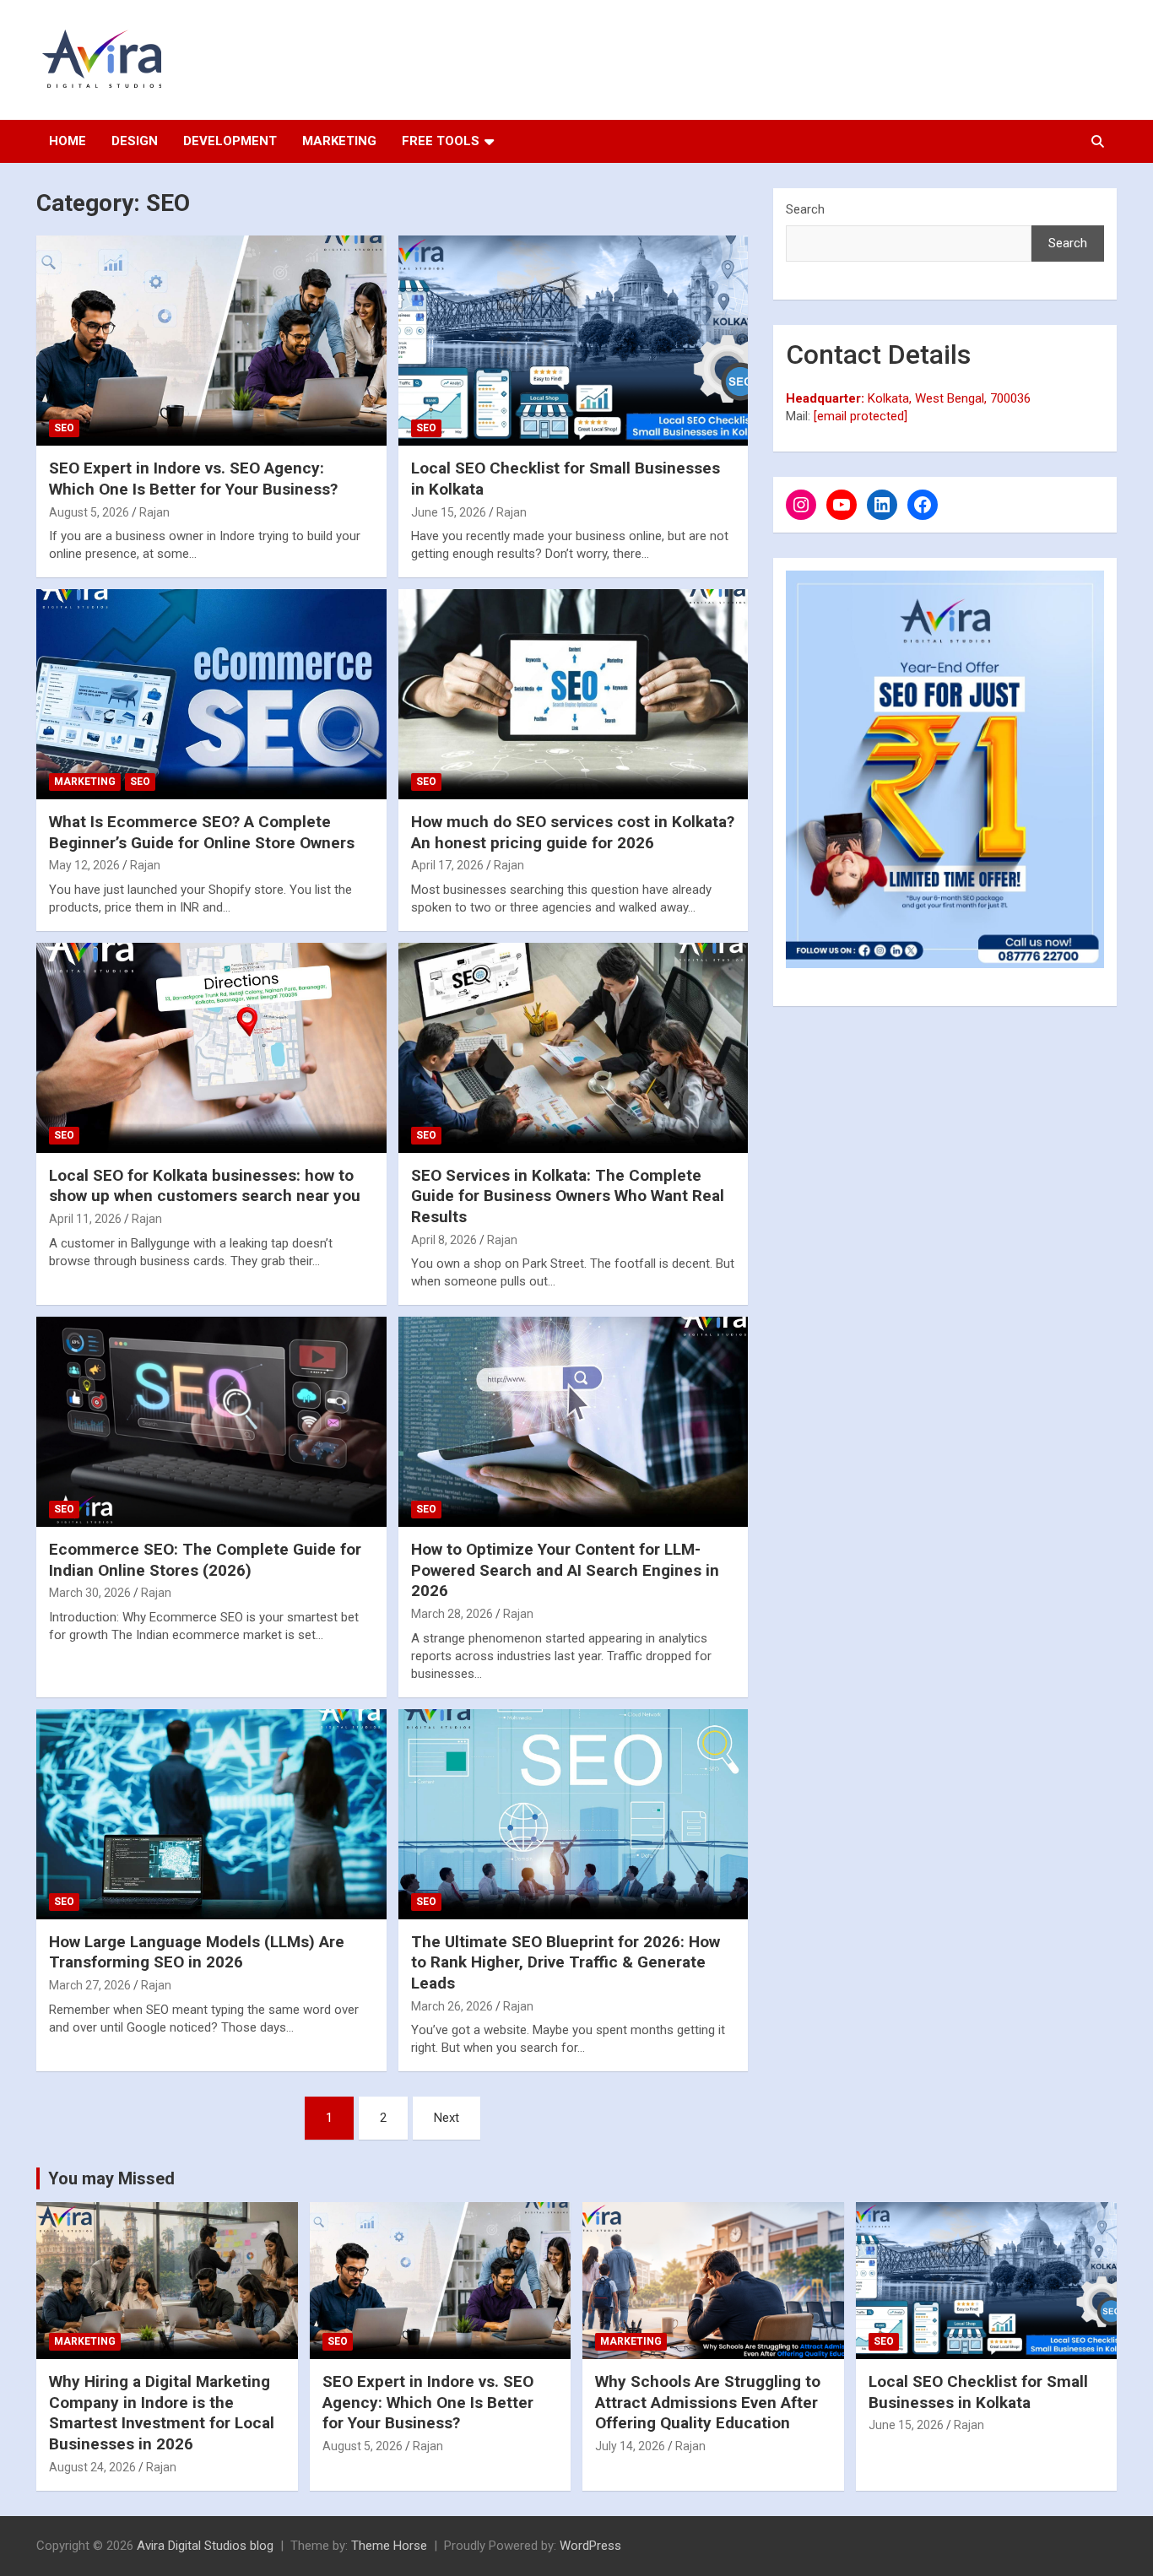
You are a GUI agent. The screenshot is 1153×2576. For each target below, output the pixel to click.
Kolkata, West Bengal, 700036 (908, 398)
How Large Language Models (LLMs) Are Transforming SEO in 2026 (197, 1952)
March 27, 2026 (90, 1985)
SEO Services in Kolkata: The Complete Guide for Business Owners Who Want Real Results (568, 1196)
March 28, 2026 (452, 1614)
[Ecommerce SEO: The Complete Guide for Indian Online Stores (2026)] (211, 1422)
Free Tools (441, 141)
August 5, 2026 (89, 512)
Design (135, 141)
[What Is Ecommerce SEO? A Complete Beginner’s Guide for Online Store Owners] (211, 694)
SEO (64, 428)
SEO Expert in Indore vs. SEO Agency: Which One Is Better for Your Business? (193, 479)
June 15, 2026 (449, 512)
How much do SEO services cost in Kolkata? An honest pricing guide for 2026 (573, 832)
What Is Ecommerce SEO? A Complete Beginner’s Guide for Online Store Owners (202, 832)
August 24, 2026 (92, 2467)
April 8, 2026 (444, 1240)
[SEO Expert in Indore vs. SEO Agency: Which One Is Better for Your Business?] (211, 341)
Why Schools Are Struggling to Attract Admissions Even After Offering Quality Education (708, 2402)
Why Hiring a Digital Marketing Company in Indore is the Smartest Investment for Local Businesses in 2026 (162, 2413)
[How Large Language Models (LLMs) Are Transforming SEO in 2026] (211, 1814)
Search (805, 209)
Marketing (339, 141)
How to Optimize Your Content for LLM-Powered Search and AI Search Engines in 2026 (565, 1570)
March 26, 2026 (452, 2006)
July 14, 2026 (630, 2446)
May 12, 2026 (84, 865)
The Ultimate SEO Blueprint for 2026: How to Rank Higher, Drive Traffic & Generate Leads (566, 1962)
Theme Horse (389, 2546)
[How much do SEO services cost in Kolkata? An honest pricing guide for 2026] (573, 694)
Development (230, 141)
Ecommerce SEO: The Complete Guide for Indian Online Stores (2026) (205, 1560)
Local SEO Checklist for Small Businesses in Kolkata (978, 2392)
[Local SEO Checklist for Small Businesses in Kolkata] (573, 341)
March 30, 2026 (90, 1593)
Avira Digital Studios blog (205, 2546)
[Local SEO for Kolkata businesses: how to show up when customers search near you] (211, 1047)
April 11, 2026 (85, 1219)
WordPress (590, 2546)
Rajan (154, 512)
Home (68, 141)
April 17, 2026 (447, 865)
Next (447, 2118)
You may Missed (111, 2178)
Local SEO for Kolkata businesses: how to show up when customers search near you (205, 1186)
